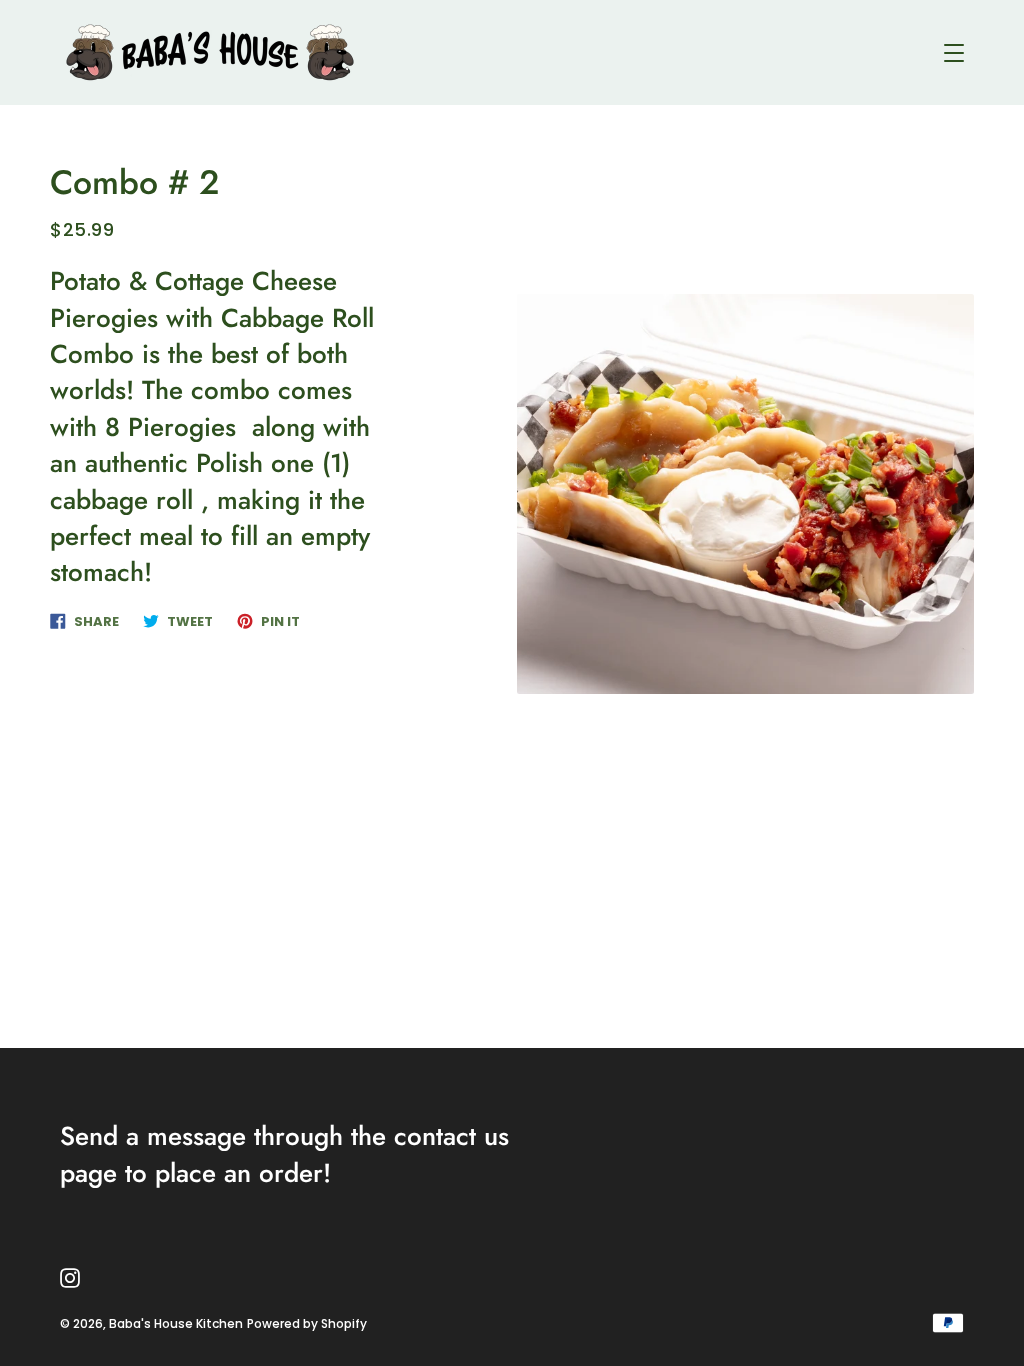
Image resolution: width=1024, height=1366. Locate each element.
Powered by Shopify (307, 1323)
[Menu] (954, 53)
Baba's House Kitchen (176, 1323)
